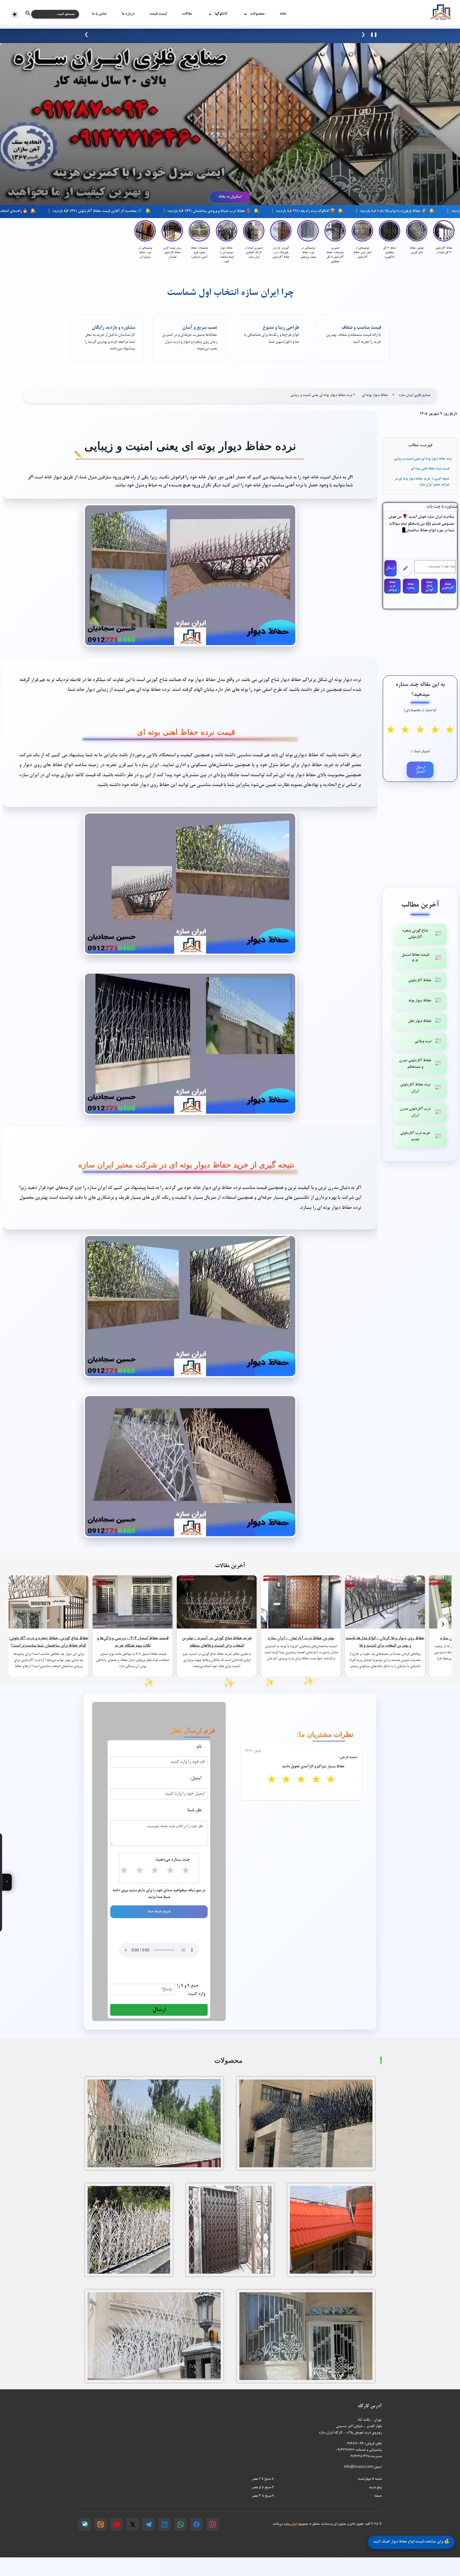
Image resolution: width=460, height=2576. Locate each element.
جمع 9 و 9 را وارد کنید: (191, 1990)
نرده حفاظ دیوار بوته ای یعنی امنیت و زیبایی (423, 459)
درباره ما (128, 14)
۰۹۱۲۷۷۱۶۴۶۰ (346, 2450)
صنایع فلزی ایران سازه (414, 395)
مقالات (187, 14)
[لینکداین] (165, 2524)
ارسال (390, 568)
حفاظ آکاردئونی (448, 586)
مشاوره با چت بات (442, 507)
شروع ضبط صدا (159, 1912)
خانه (283, 14)
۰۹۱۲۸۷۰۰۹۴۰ (356, 2444)
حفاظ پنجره (411, 586)
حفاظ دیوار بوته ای (375, 395)
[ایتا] (101, 2524)
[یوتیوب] (117, 2524)
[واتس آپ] (180, 2524)
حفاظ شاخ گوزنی (429, 586)
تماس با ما (99, 14)
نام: (198, 1747)
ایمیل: (196, 1779)
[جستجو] (32, 14)
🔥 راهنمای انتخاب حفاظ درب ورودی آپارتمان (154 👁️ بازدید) (104, 211)
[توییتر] (133, 2524)
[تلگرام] (149, 2524)
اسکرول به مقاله (230, 197)
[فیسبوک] (196, 2524)
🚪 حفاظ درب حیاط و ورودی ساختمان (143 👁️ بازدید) (332, 211)
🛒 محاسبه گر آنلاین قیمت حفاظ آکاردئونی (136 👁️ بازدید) (220, 211)
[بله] (85, 2524)
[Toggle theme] (15, 14)
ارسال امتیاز (420, 770)
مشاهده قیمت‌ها (185, 35)
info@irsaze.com (359, 2467)
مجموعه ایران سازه (296, 2524)
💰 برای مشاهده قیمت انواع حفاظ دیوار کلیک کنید (411, 2541)
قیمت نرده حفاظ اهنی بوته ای (430, 469)
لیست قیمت (158, 14)
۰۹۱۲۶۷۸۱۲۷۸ (360, 2456)
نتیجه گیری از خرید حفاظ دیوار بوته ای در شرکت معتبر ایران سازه (422, 482)
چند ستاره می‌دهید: (172, 1860)
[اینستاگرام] (212, 2524)
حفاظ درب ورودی (392, 586)
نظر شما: (194, 1810)
